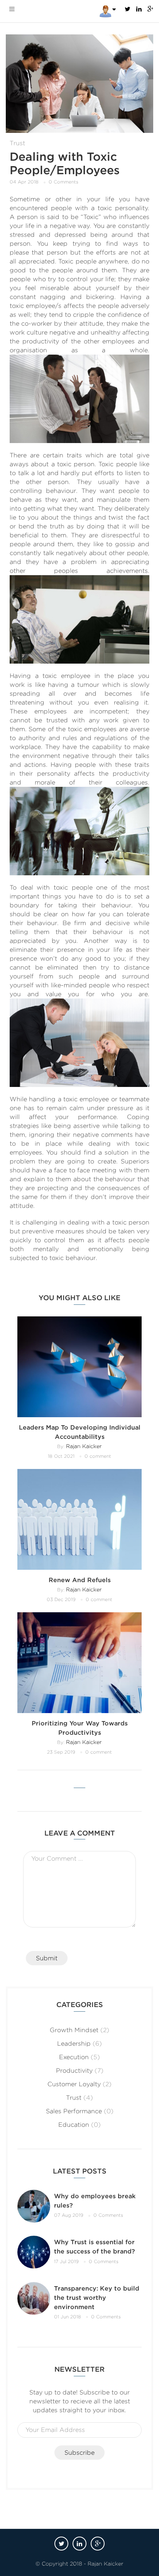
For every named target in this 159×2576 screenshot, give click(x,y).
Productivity (74, 2071)
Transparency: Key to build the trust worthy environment (97, 2298)
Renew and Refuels (80, 1580)
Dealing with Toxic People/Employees (65, 163)
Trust (17, 143)
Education (74, 2125)
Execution (74, 2057)
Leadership (74, 2044)
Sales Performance (74, 2111)
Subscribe (79, 2453)
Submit (47, 1958)
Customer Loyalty (74, 2084)
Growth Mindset (74, 2030)
